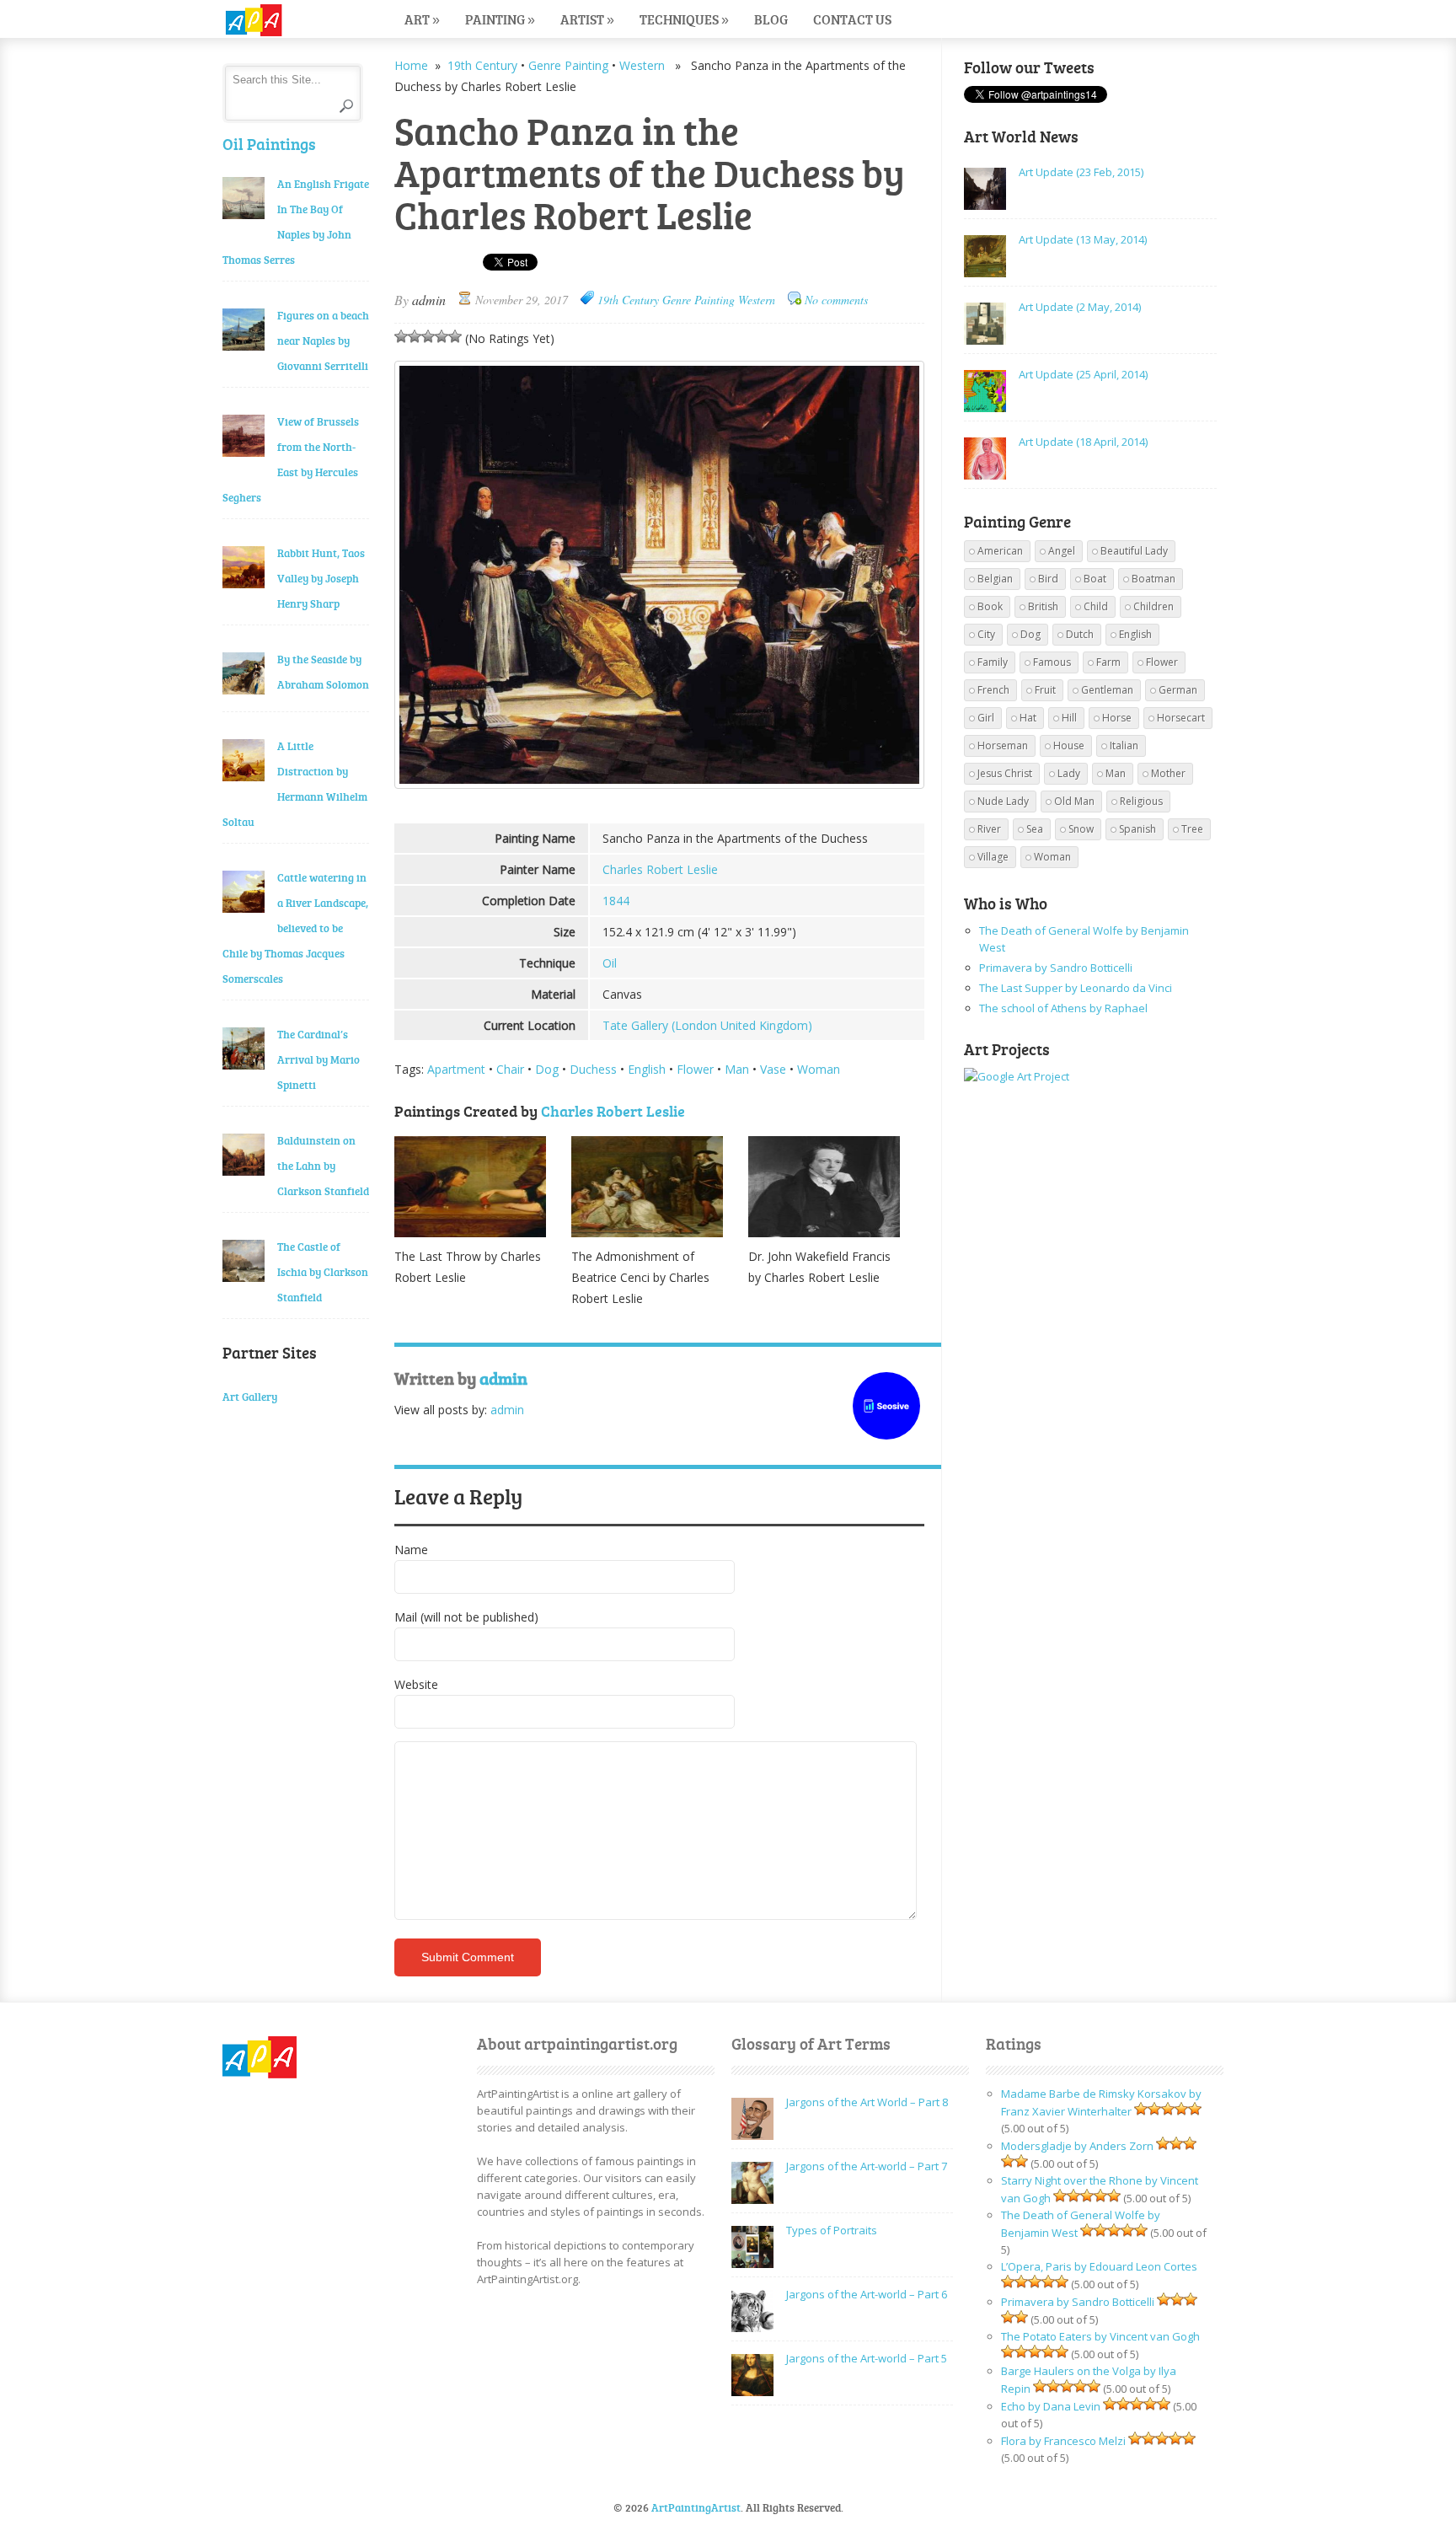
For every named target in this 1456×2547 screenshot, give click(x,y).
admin (429, 300)
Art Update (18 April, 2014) (1083, 442)
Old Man (1074, 801)
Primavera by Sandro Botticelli (1056, 968)
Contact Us (852, 19)
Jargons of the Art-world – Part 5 (867, 2358)
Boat (1095, 579)
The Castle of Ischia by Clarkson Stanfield (323, 1272)
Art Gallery (250, 1397)
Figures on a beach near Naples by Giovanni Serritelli (323, 340)
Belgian (995, 579)
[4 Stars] (442, 336)
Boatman (1154, 579)
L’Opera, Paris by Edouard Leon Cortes (1099, 2266)
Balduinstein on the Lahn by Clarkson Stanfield (323, 1166)
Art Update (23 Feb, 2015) (1081, 172)
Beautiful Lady (1134, 551)
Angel (1062, 551)
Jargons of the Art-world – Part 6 (867, 2294)
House (1069, 745)
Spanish (1137, 829)
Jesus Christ (1005, 773)
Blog (771, 19)
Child (1096, 606)
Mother (1168, 773)
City (986, 634)
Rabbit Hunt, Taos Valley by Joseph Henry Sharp (321, 578)
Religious (1141, 801)
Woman (819, 1069)
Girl (986, 718)
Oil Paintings (269, 144)
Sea (1035, 829)
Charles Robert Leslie (660, 869)
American (1000, 551)
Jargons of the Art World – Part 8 (867, 2102)
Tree (1192, 829)
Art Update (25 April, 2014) (1083, 374)
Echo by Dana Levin (1051, 2406)
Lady (1069, 773)
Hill (1069, 718)
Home (411, 65)
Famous (1052, 662)
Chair (510, 1069)
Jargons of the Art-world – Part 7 (867, 2166)
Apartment (456, 1069)
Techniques (684, 19)
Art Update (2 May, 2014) (1080, 307)
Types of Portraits (832, 2230)
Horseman (1003, 745)
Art (422, 19)
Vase (773, 1069)
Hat (1028, 718)
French (993, 690)
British (1043, 606)
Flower (695, 1069)
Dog (547, 1069)
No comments (836, 300)
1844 (616, 901)
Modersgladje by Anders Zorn (1077, 2146)
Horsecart (1181, 718)
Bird (1048, 579)
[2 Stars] (415, 336)
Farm (1108, 662)
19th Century (482, 65)
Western (642, 65)
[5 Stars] (455, 336)
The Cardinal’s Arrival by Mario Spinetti (318, 1059)
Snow (1081, 829)
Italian (1124, 745)
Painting (500, 19)
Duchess (593, 1069)
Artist (587, 19)
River (989, 829)
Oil (610, 963)
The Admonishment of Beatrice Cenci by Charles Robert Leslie (640, 1277)
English (647, 1069)
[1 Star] (401, 336)
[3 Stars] (428, 336)
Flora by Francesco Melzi (1063, 2441)
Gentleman (1107, 690)
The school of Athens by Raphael (1063, 1008)
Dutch (1080, 634)
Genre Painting (568, 65)
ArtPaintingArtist (287, 21)
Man (737, 1069)
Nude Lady (1003, 801)
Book (990, 606)
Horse (1117, 718)
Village (993, 857)
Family (993, 662)
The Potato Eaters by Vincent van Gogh (1100, 2336)
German (1178, 690)
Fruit (1045, 690)
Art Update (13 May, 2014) (1083, 239)
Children (1154, 606)
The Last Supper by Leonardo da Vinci (1076, 988)
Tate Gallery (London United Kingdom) (707, 1025)
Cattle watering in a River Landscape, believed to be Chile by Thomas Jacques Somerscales (295, 928)
